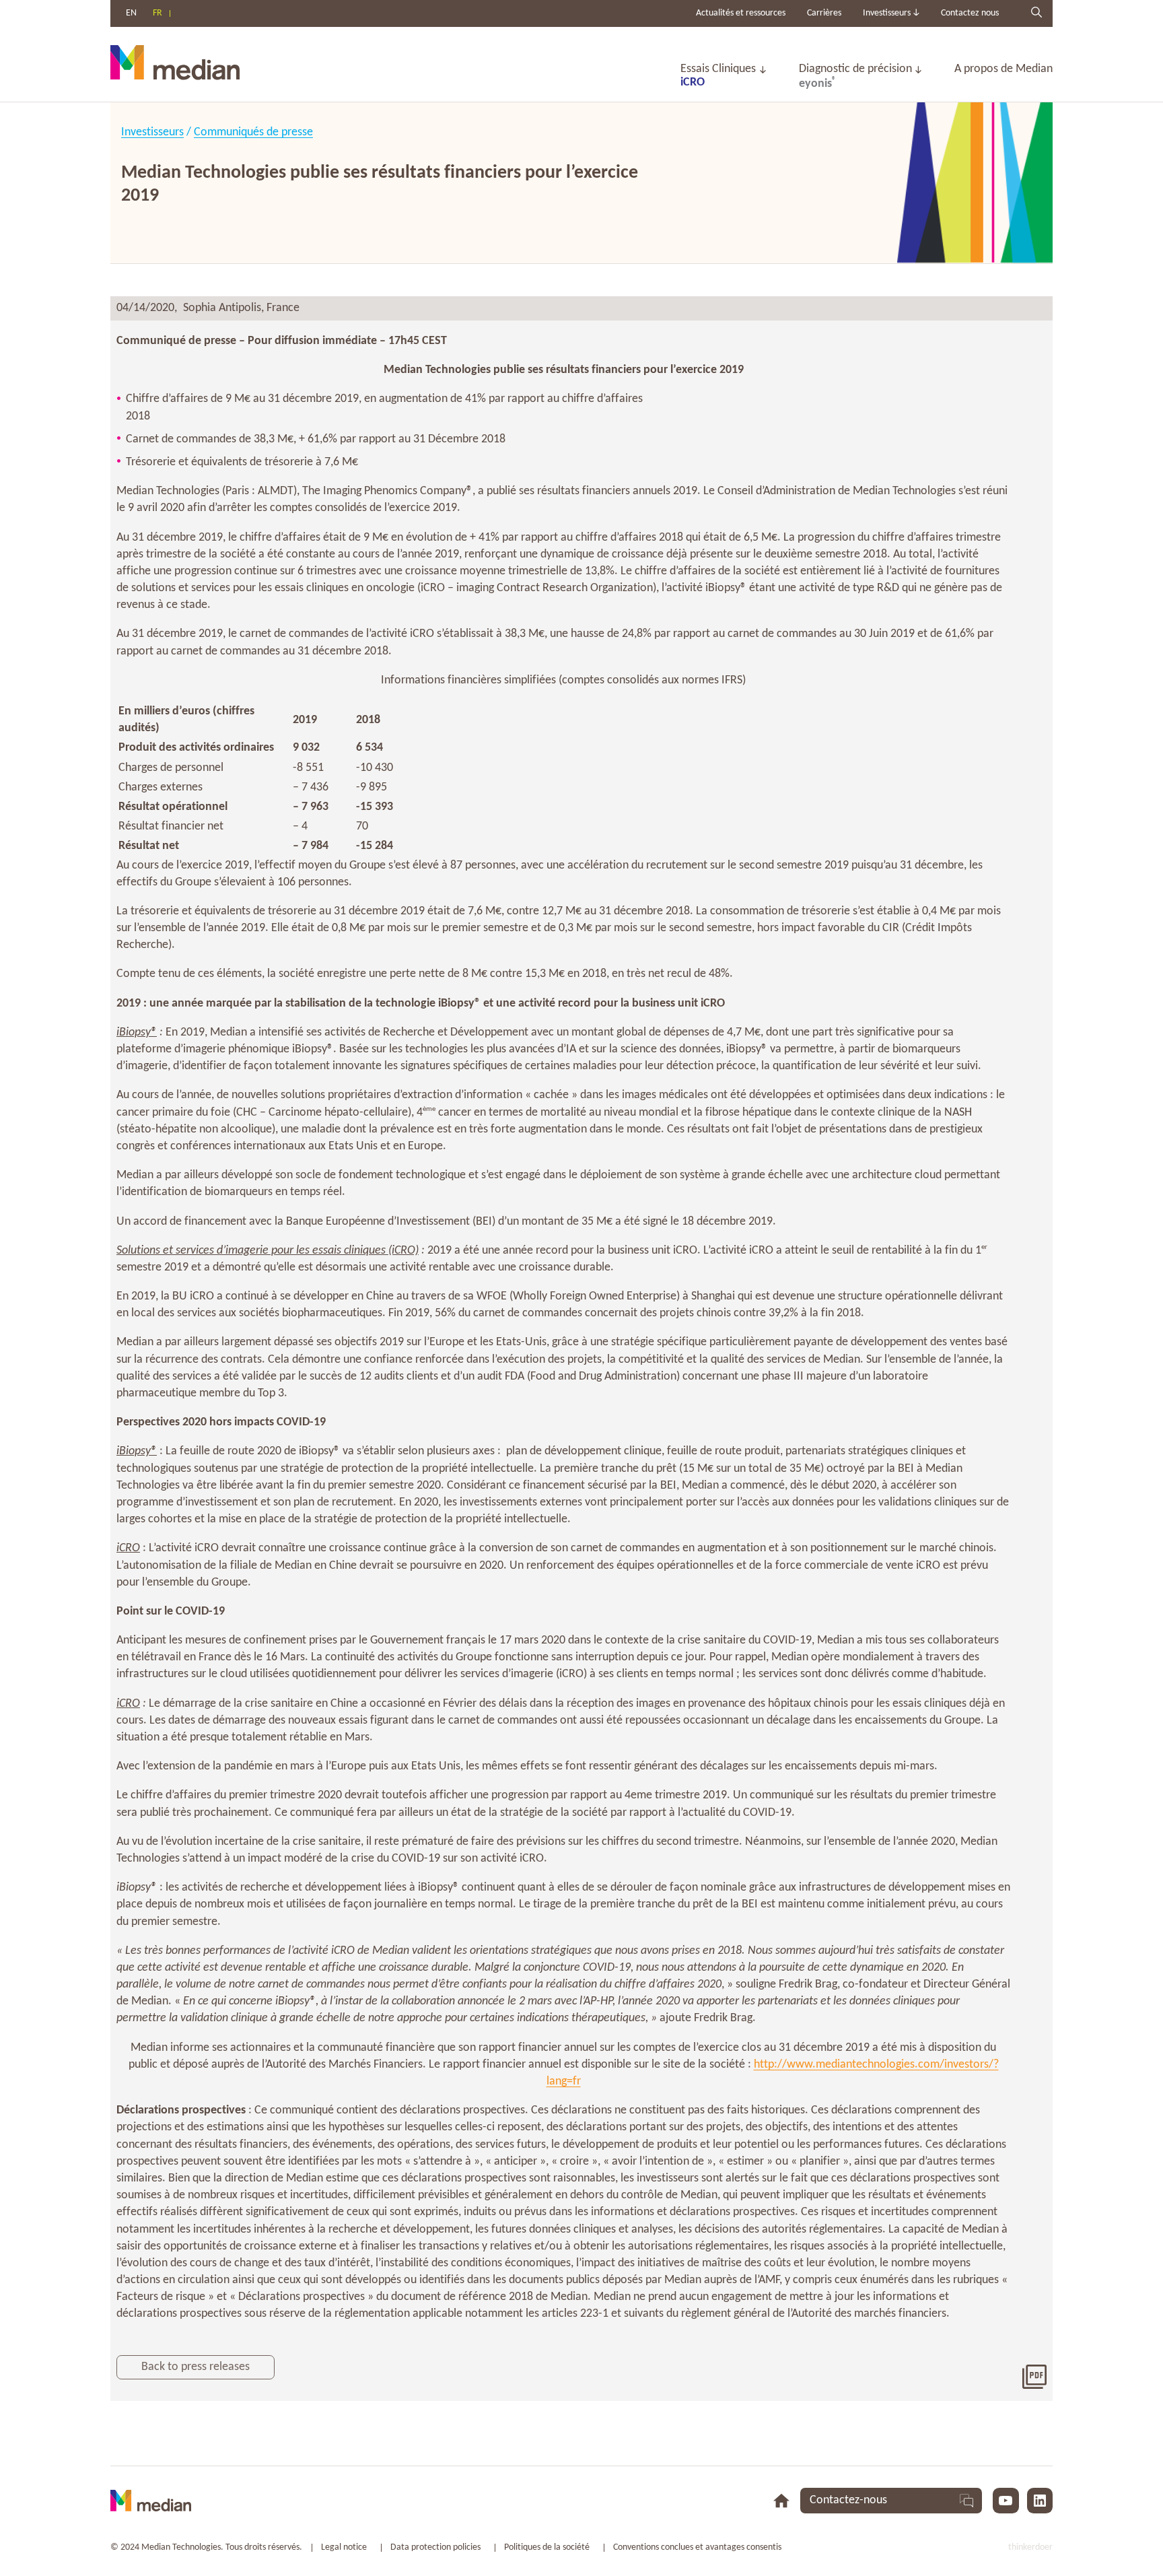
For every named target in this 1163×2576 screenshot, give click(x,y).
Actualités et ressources (741, 13)
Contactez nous (970, 13)
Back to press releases (196, 2367)
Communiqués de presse (253, 132)
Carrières (824, 13)
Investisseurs (152, 132)
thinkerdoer (1030, 2547)
